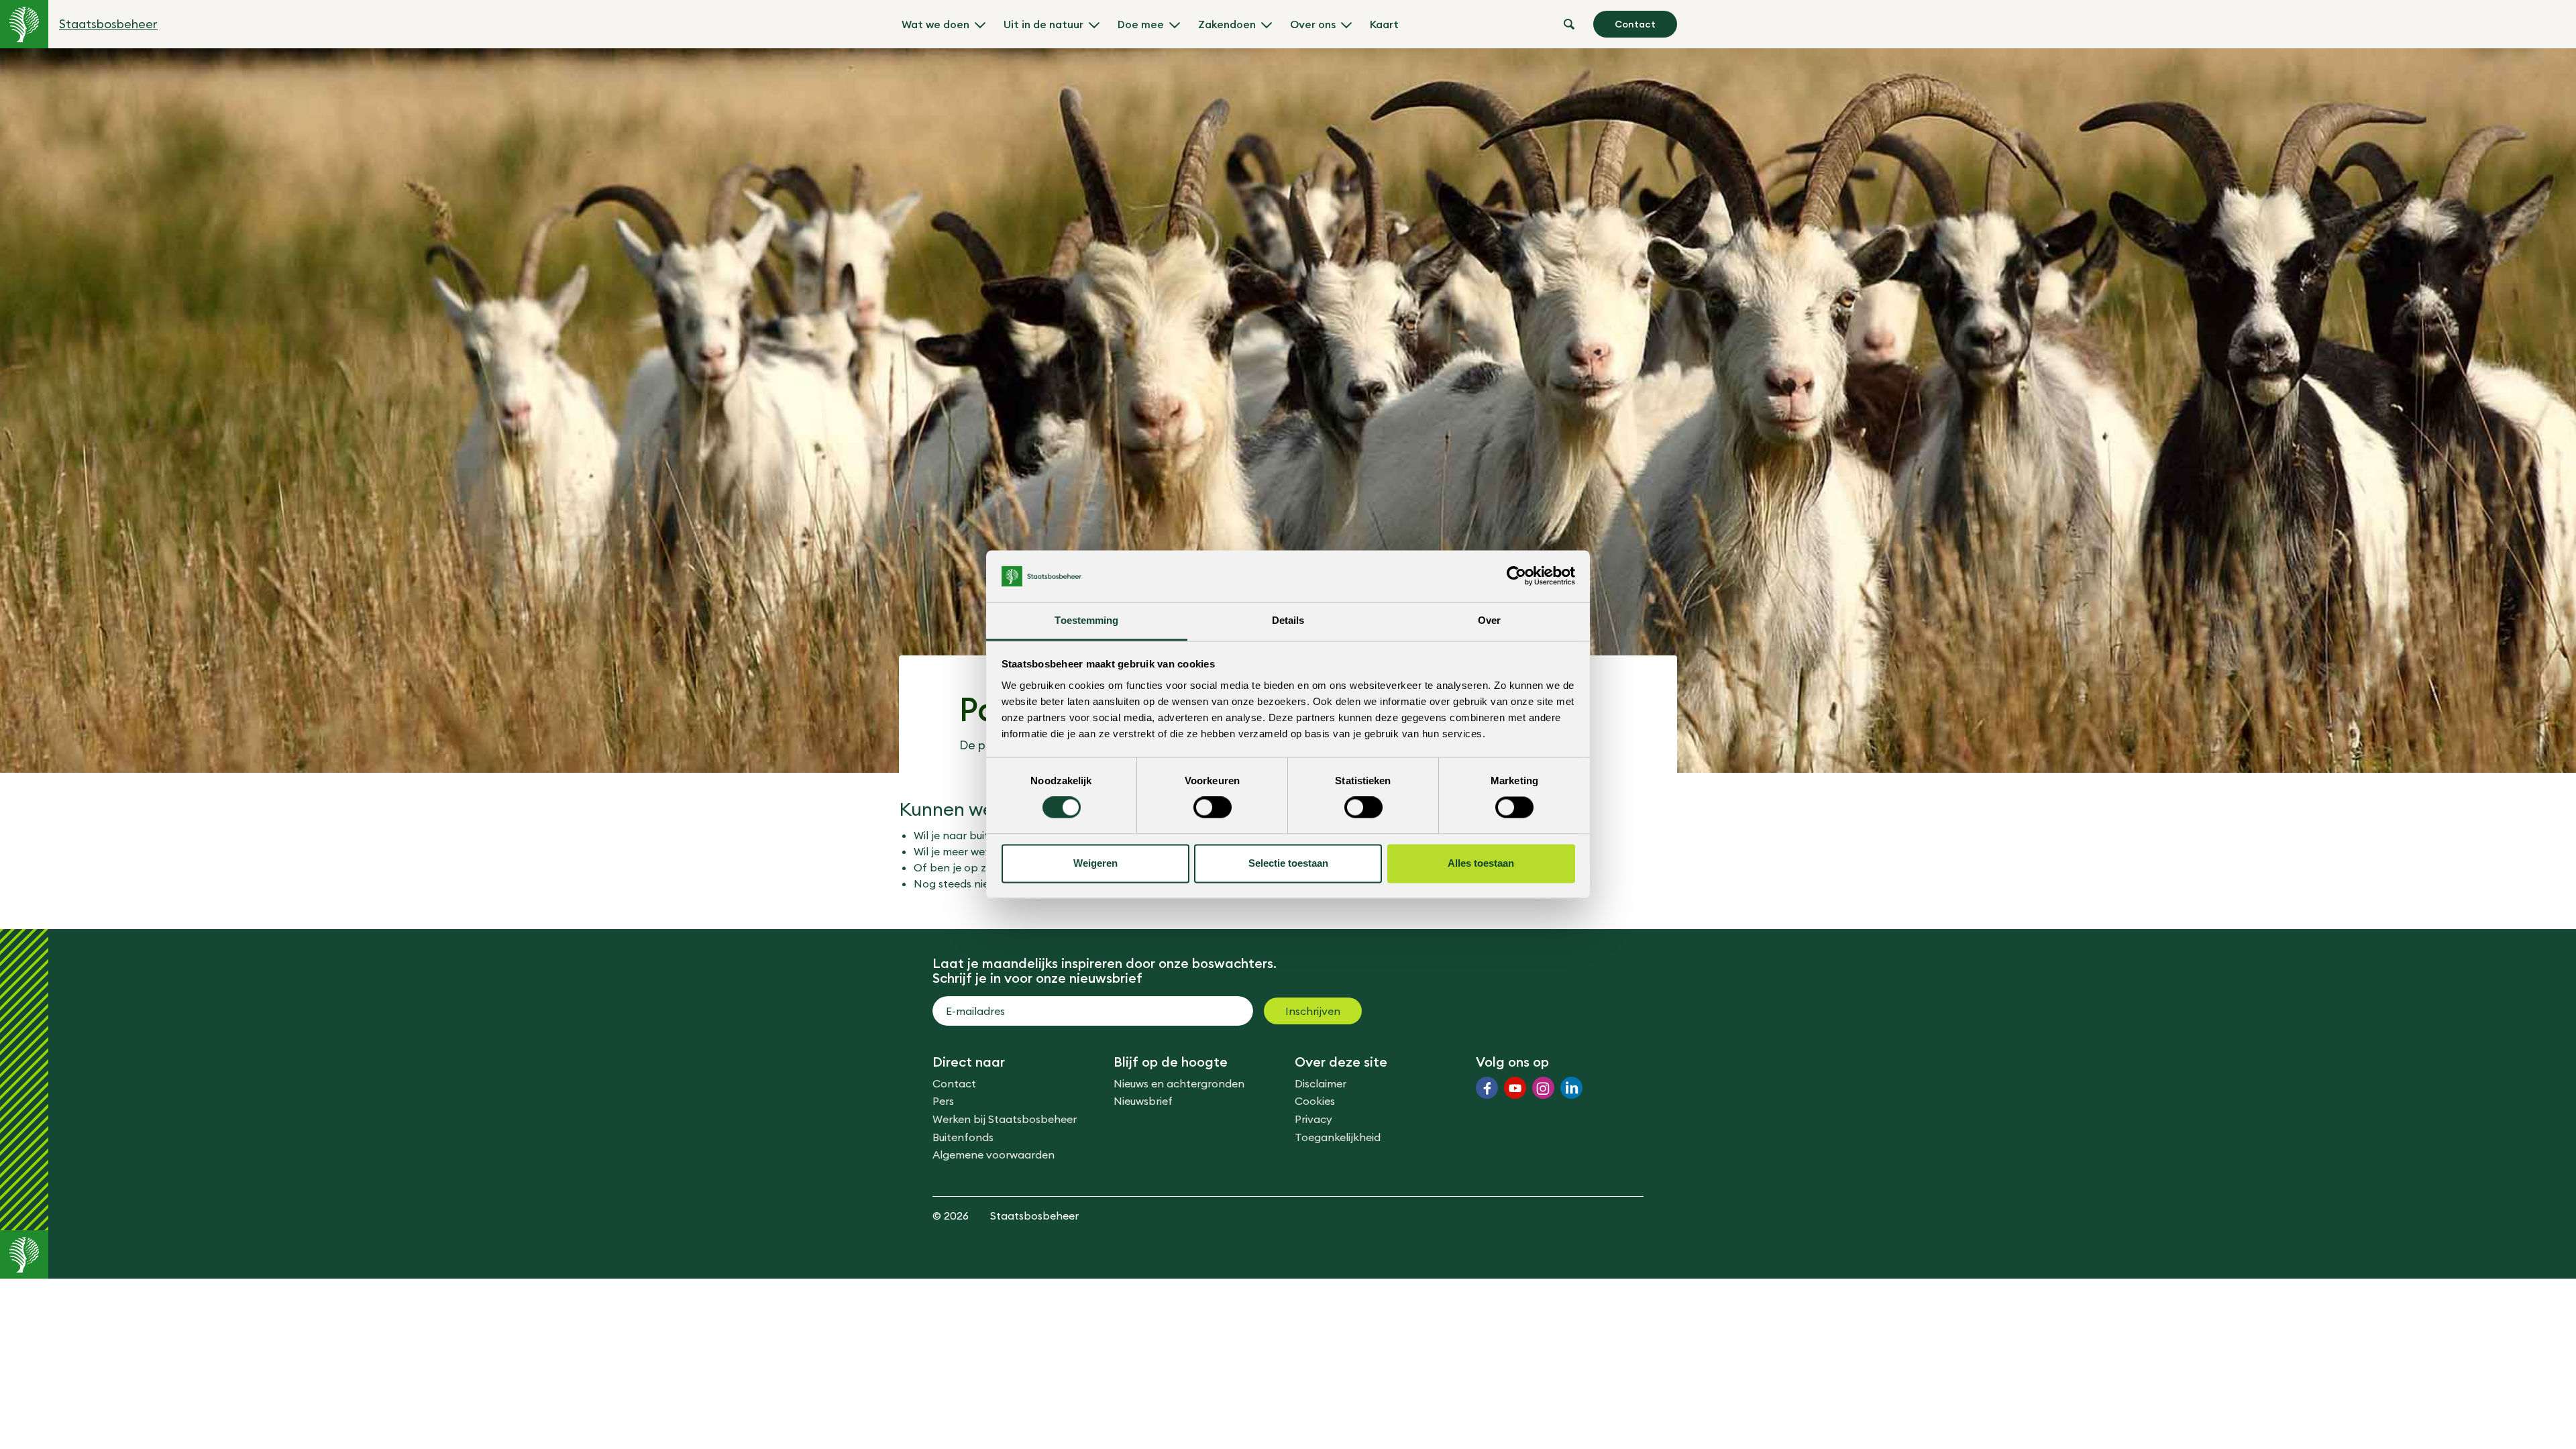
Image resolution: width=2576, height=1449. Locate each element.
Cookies (1315, 1101)
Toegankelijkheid (1338, 1137)
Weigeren (1095, 863)
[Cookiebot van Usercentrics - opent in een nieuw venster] (1516, 576)
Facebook (1487, 1088)
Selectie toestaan (1288, 863)
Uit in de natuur (1043, 24)
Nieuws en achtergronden (1179, 1083)
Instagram (1543, 1088)
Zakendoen (1227, 24)
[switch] (1213, 808)
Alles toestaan (1481, 863)
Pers (943, 1101)
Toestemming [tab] (1086, 620)
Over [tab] (1489, 620)
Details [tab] (1288, 620)
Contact (1635, 24)
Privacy (1313, 1119)
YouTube (1515, 1088)
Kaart (1384, 24)
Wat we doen (935, 24)
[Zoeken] (1569, 24)
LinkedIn (1571, 1088)
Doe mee (1141, 24)
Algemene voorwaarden (994, 1155)
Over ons (1313, 24)
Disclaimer (1321, 1083)
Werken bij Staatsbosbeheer (1005, 1119)
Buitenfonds (963, 1137)
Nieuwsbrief (1143, 1101)
